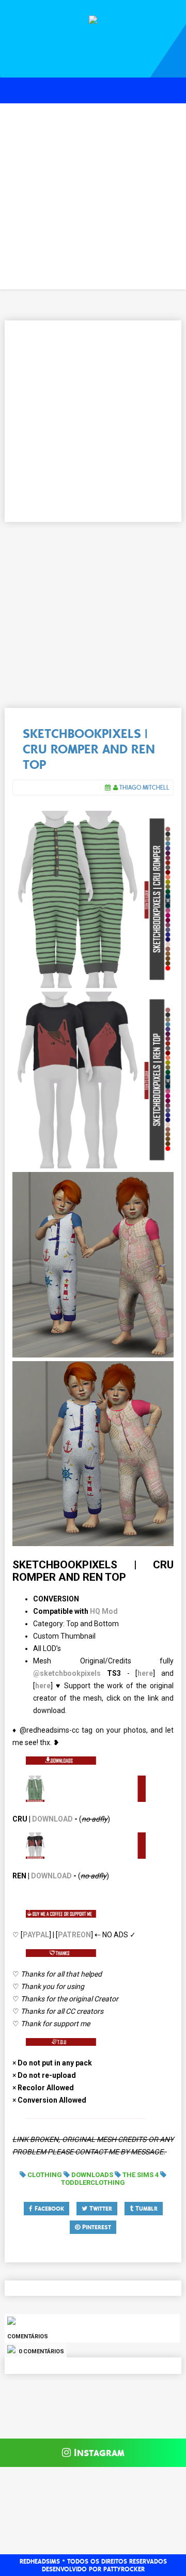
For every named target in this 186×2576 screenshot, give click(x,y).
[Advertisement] (93, 196)
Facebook (48, 2209)
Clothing (45, 2175)
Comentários (28, 2336)
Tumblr (145, 2209)
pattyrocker (124, 2569)
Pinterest (96, 2227)
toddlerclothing (93, 2182)
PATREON (74, 1935)
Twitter (100, 2209)
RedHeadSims (40, 2562)
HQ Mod (104, 1611)
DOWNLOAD (52, 1819)
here (145, 1673)
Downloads (92, 2175)
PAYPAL (36, 1935)
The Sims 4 (141, 2175)
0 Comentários (41, 2351)
